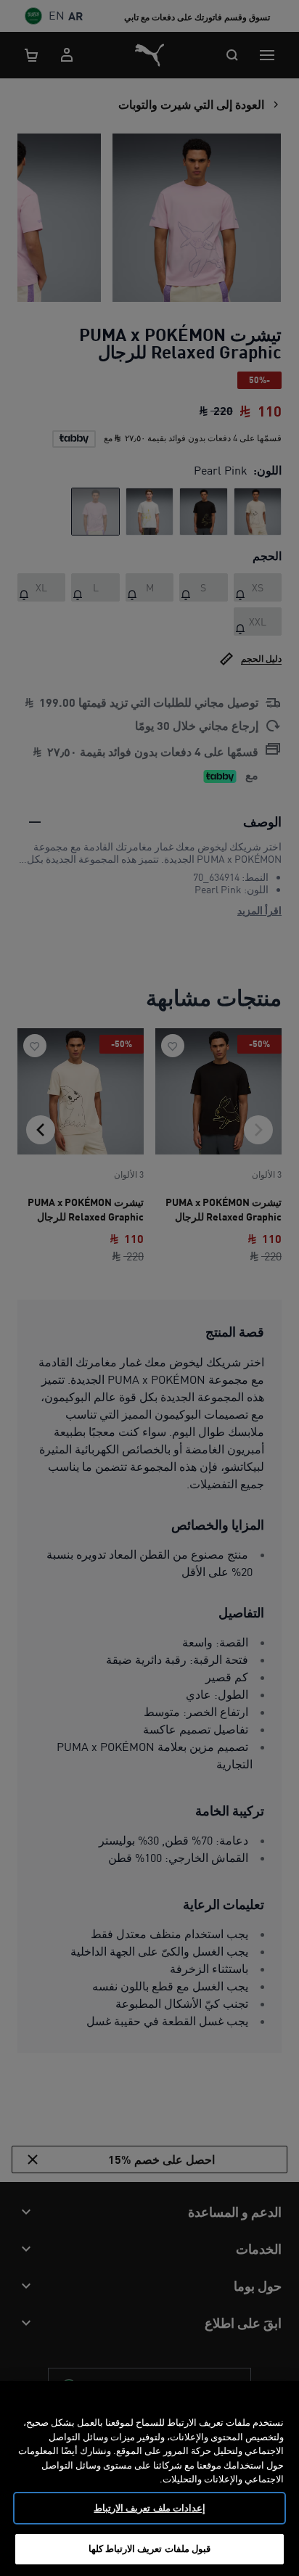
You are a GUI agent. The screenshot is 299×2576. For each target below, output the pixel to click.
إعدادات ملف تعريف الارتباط (149, 2508)
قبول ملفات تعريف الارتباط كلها (149, 2548)
